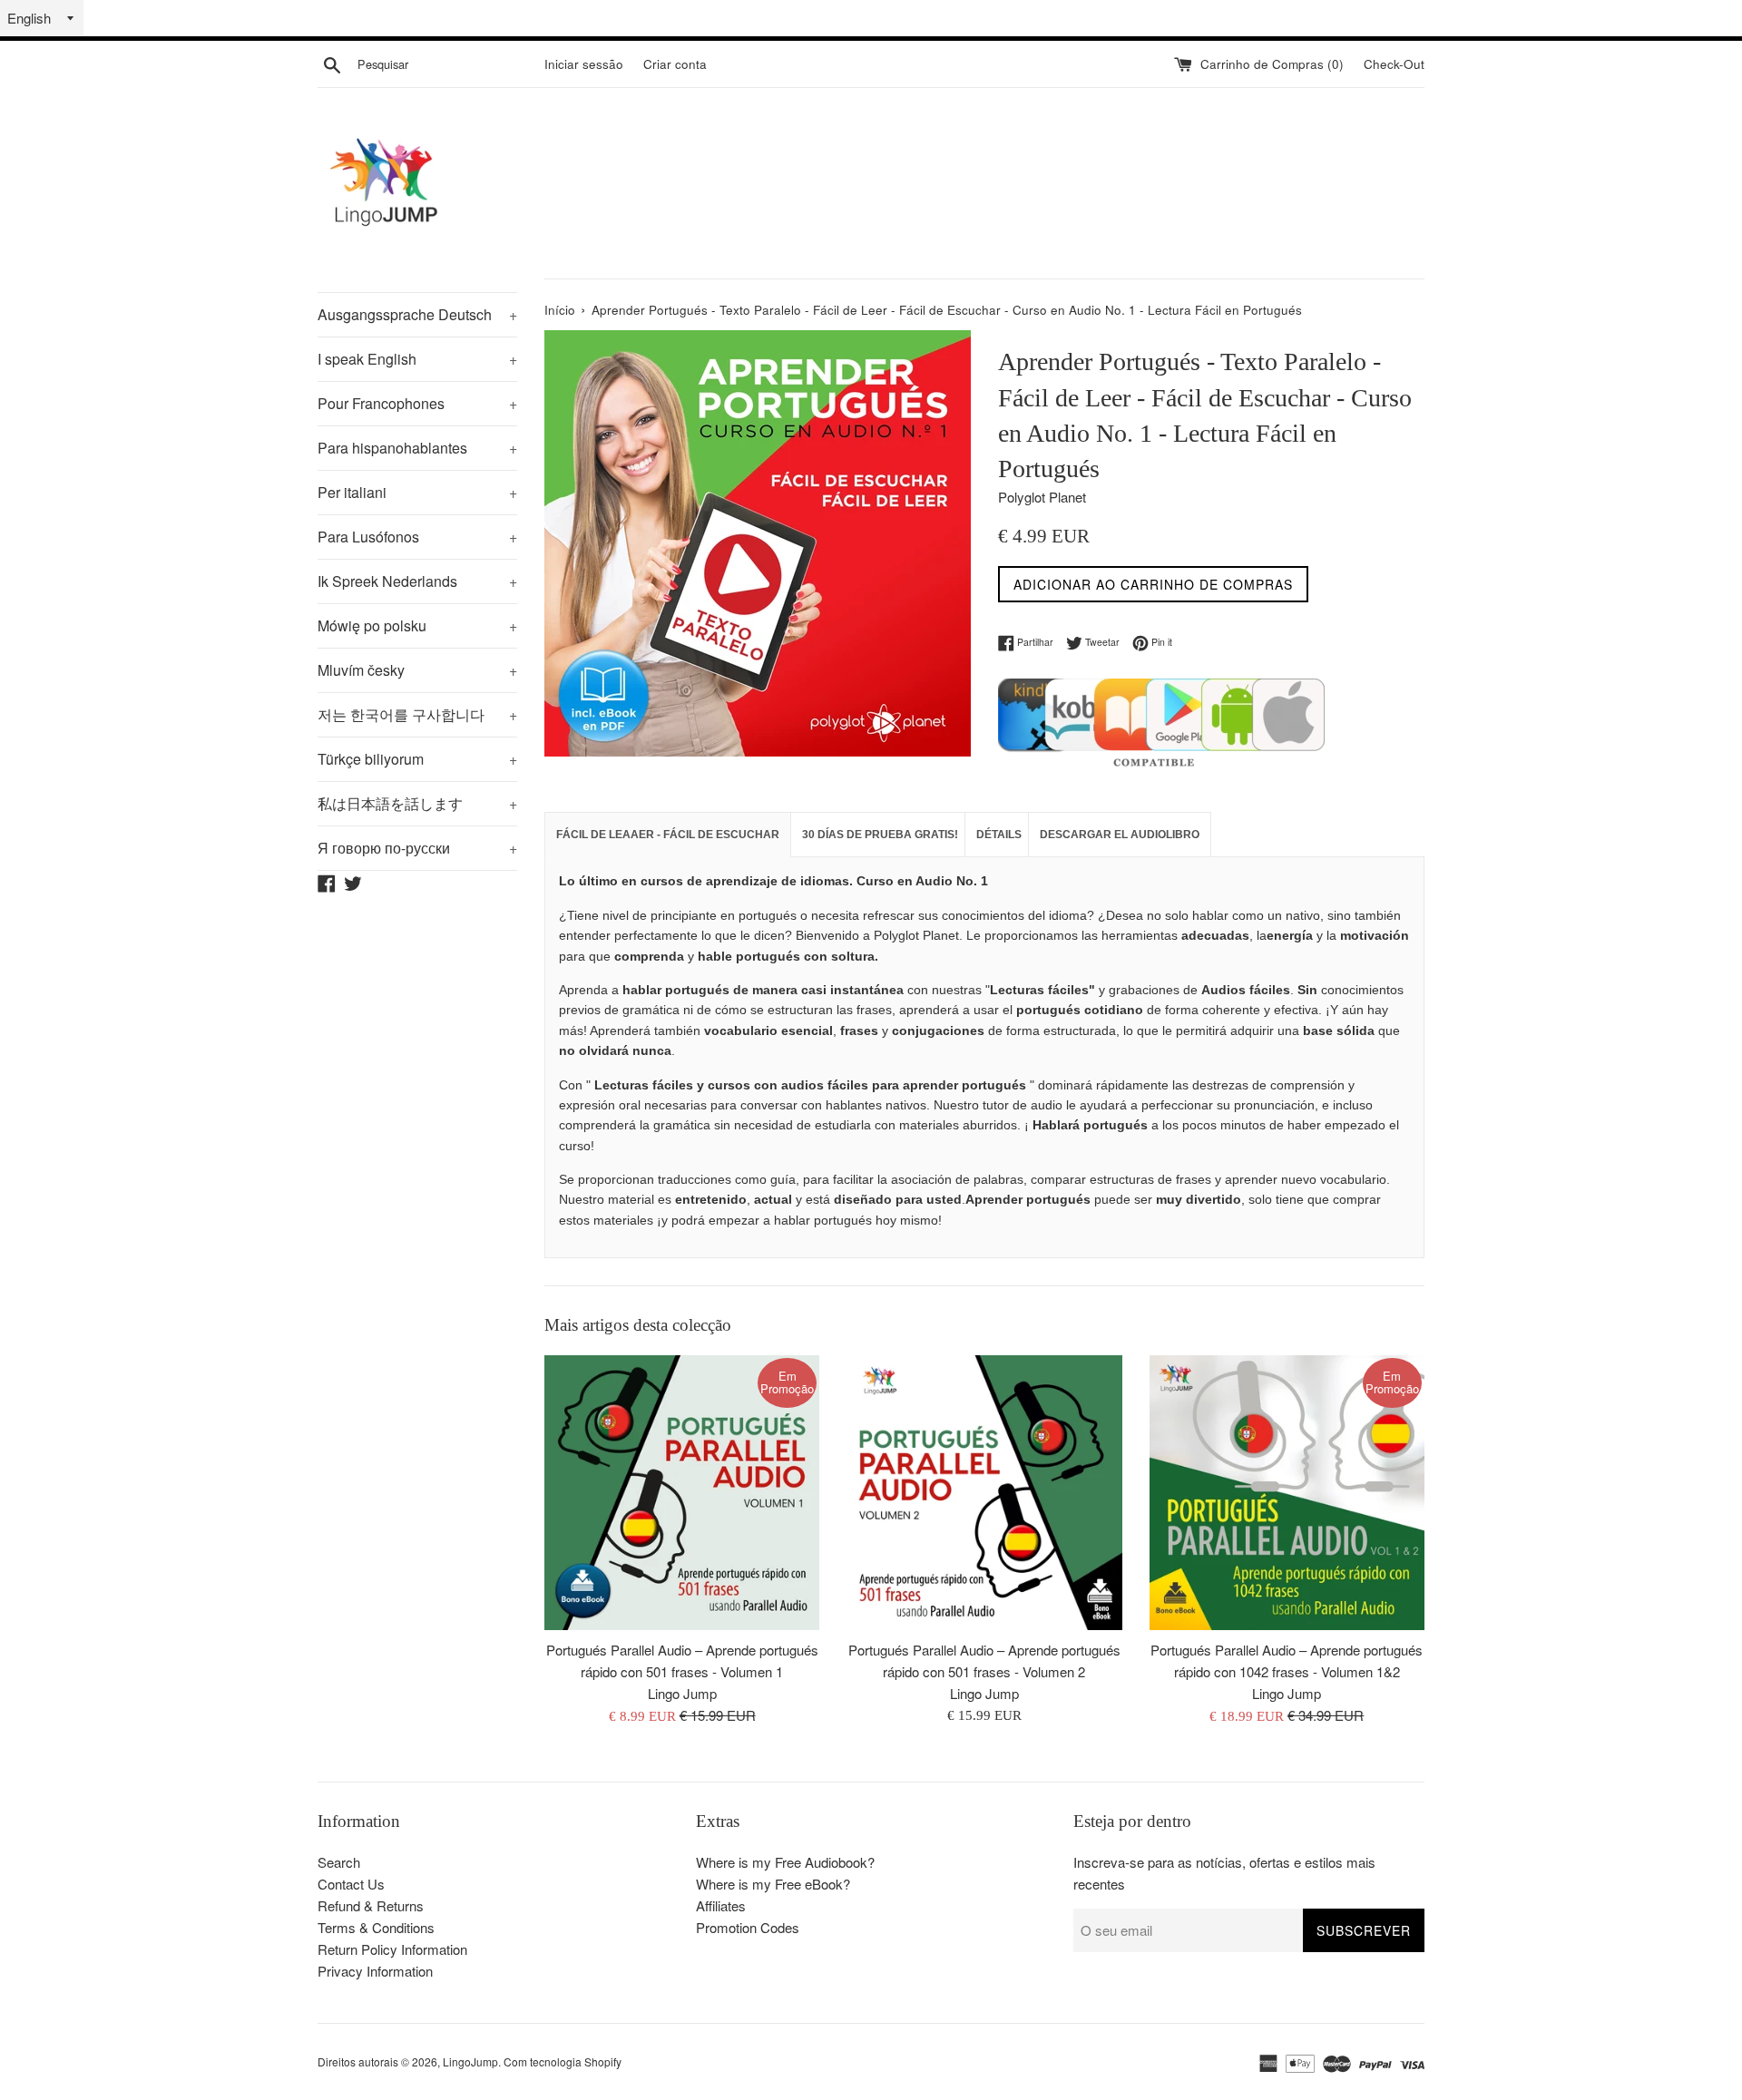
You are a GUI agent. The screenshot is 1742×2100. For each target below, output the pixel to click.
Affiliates (721, 1905)
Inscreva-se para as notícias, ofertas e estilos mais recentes (1224, 1873)
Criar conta (675, 64)
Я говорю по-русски (417, 848)
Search (339, 1862)
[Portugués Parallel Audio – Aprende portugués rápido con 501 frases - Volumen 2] (984, 1493)
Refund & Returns (371, 1905)
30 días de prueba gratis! (880, 835)
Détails (999, 835)
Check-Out (1394, 64)
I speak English (417, 359)
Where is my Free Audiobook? (785, 1862)
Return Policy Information (392, 1949)
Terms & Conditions (376, 1927)
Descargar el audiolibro (1120, 835)
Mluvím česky (417, 670)
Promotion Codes (748, 1927)
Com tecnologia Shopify (563, 2061)
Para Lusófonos (417, 537)
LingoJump (470, 2061)
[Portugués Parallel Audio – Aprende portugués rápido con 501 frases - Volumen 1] (682, 1493)
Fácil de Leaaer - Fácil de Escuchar (668, 835)
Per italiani (417, 492)
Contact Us (351, 1884)
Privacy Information (375, 1971)
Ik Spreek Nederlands (417, 581)
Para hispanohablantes (417, 448)
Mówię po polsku (417, 625)
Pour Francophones (417, 403)
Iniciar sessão (584, 64)
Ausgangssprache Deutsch (417, 314)
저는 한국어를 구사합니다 (417, 714)
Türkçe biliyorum (417, 759)
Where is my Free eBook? (773, 1884)
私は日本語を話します (417, 803)
